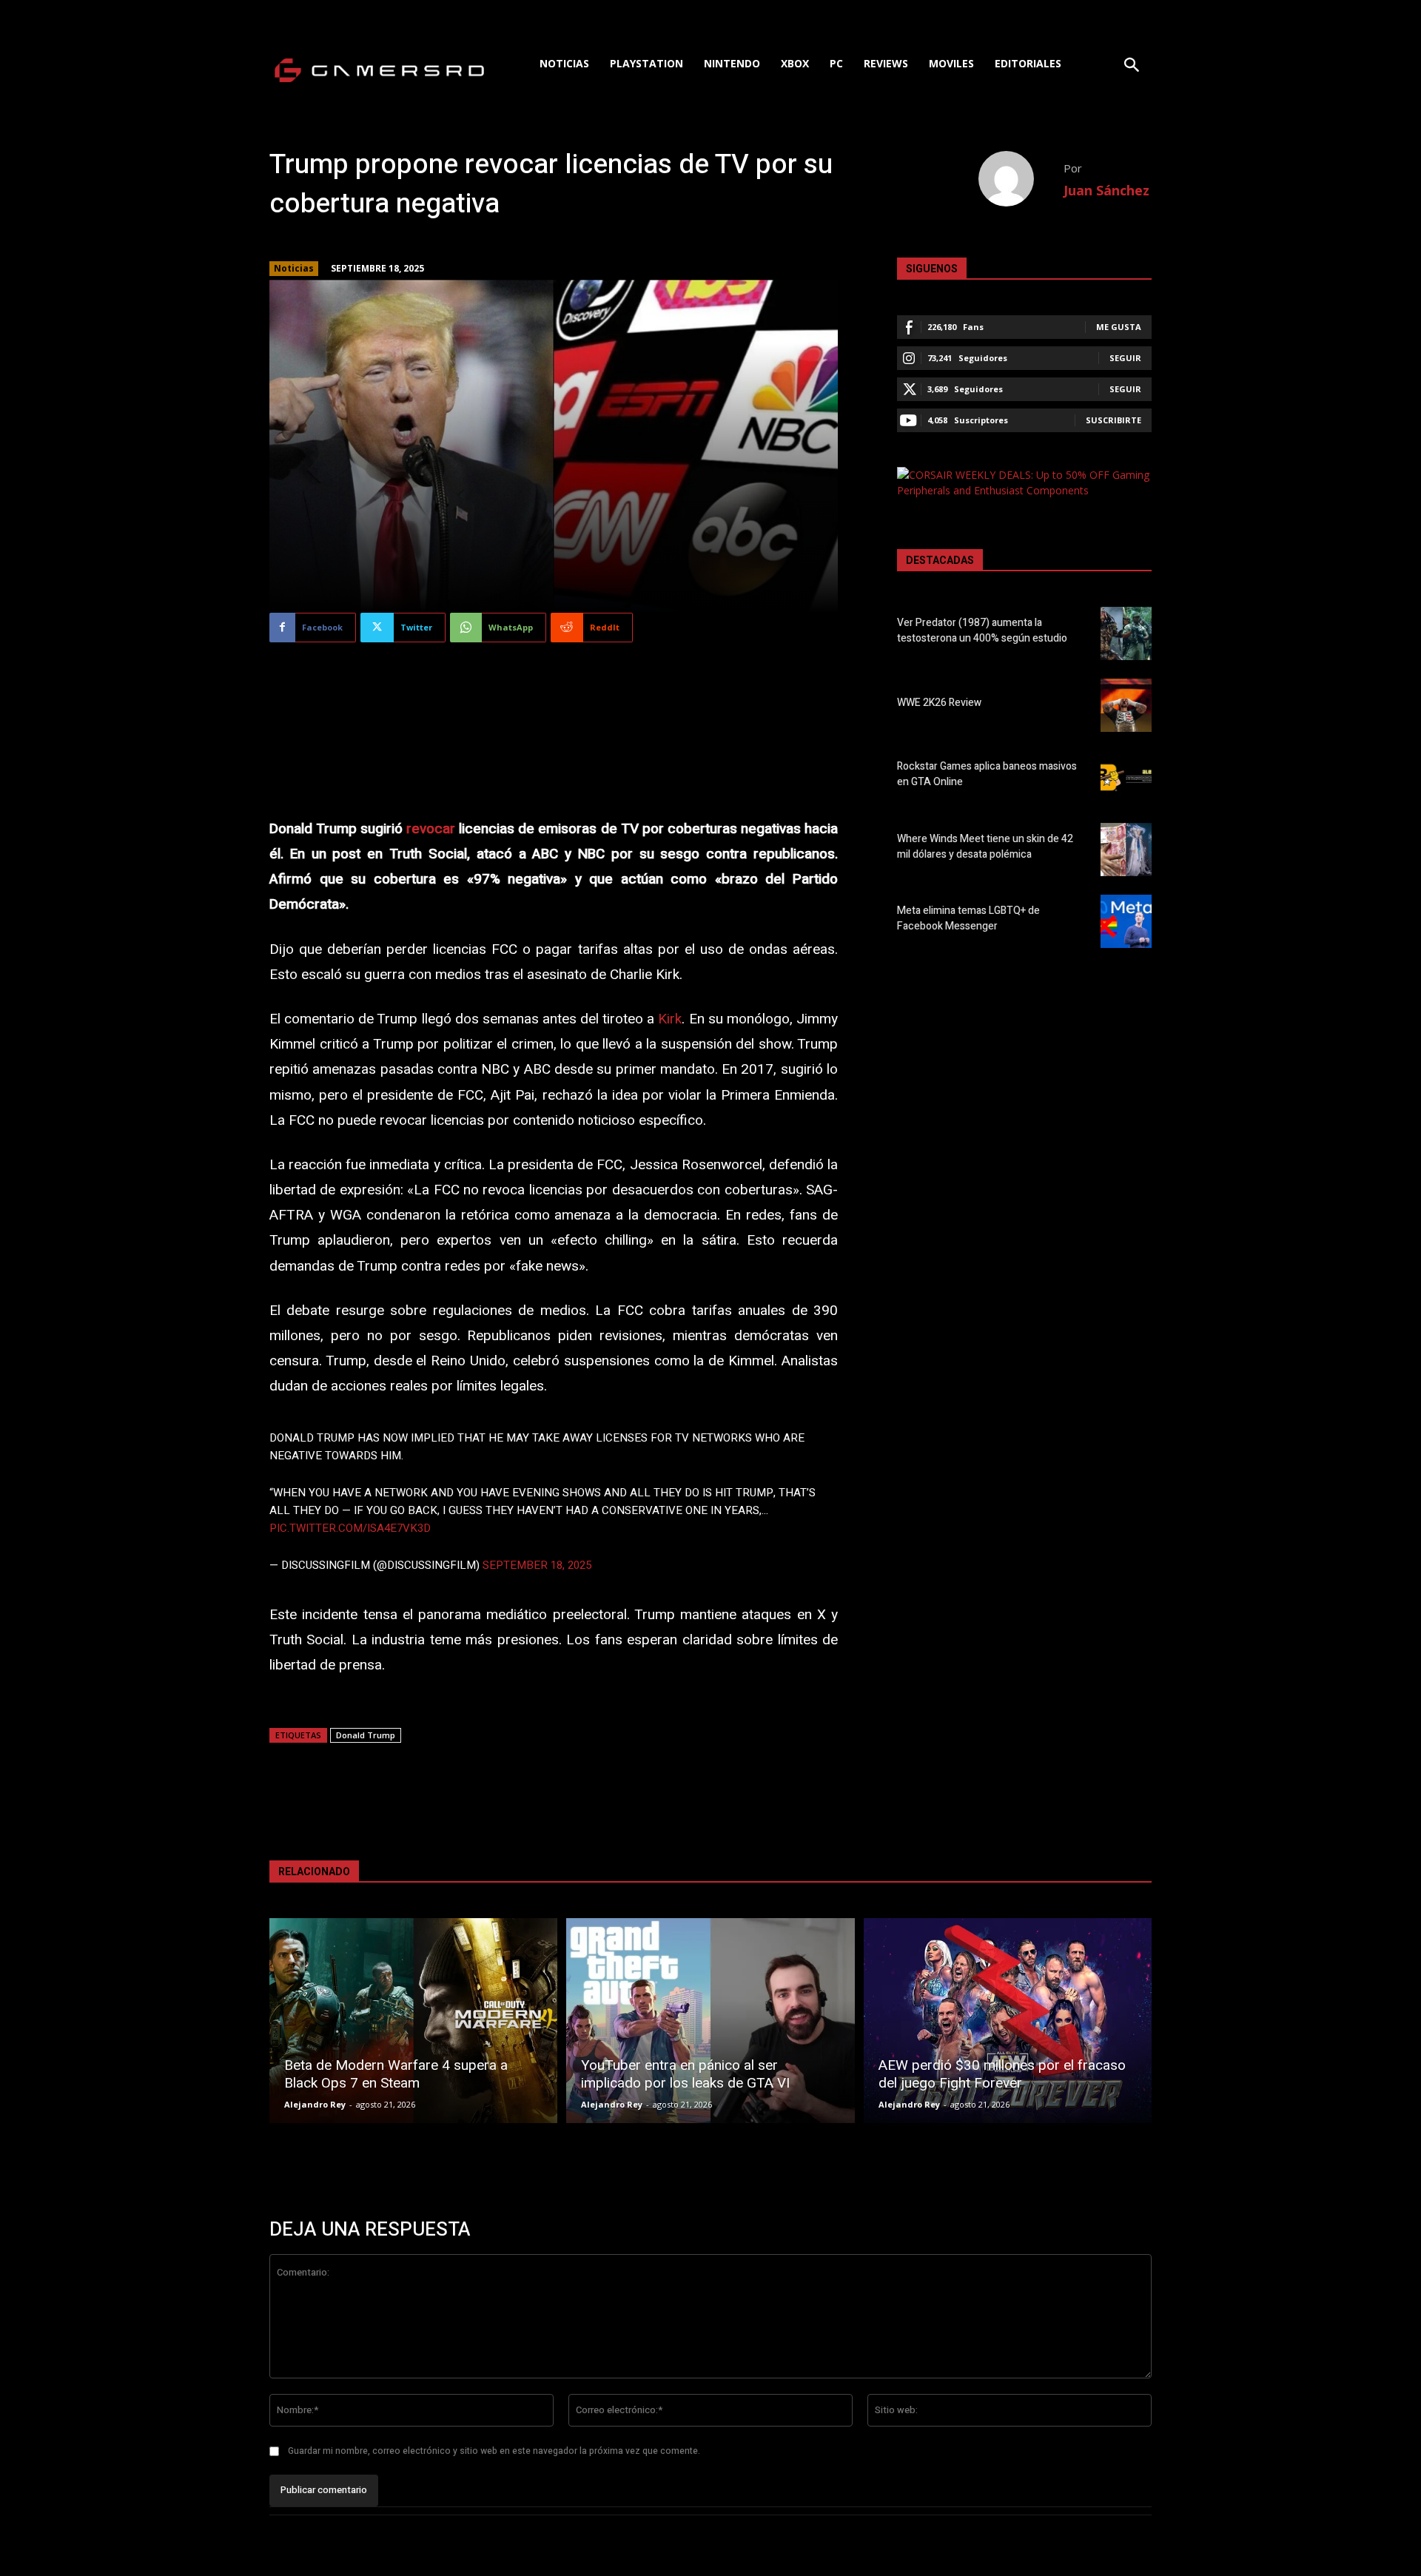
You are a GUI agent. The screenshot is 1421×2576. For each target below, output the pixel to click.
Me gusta (1119, 327)
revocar (431, 829)
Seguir (1125, 358)
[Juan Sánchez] (1021, 179)
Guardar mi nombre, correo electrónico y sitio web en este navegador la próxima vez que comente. (494, 2451)
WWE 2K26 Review (939, 703)
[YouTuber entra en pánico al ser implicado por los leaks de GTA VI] (710, 2021)
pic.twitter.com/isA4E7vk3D (350, 1528)
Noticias (294, 268)
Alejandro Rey (315, 2104)
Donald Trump (366, 1735)
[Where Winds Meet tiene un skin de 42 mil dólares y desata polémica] (1126, 850)
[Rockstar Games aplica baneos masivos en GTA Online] (1126, 777)
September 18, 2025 (537, 1565)
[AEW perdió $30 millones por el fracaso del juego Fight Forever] (1008, 2021)
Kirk (670, 1019)
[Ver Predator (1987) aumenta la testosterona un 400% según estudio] (1126, 633)
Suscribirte (1113, 420)
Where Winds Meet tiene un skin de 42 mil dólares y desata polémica (985, 847)
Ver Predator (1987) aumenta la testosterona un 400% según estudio (982, 630)
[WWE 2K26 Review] (1126, 705)
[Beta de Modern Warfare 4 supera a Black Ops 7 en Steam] (413, 2021)
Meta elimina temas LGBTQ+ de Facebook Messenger (968, 918)
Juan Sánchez (1106, 190)
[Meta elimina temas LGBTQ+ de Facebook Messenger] (1126, 921)
